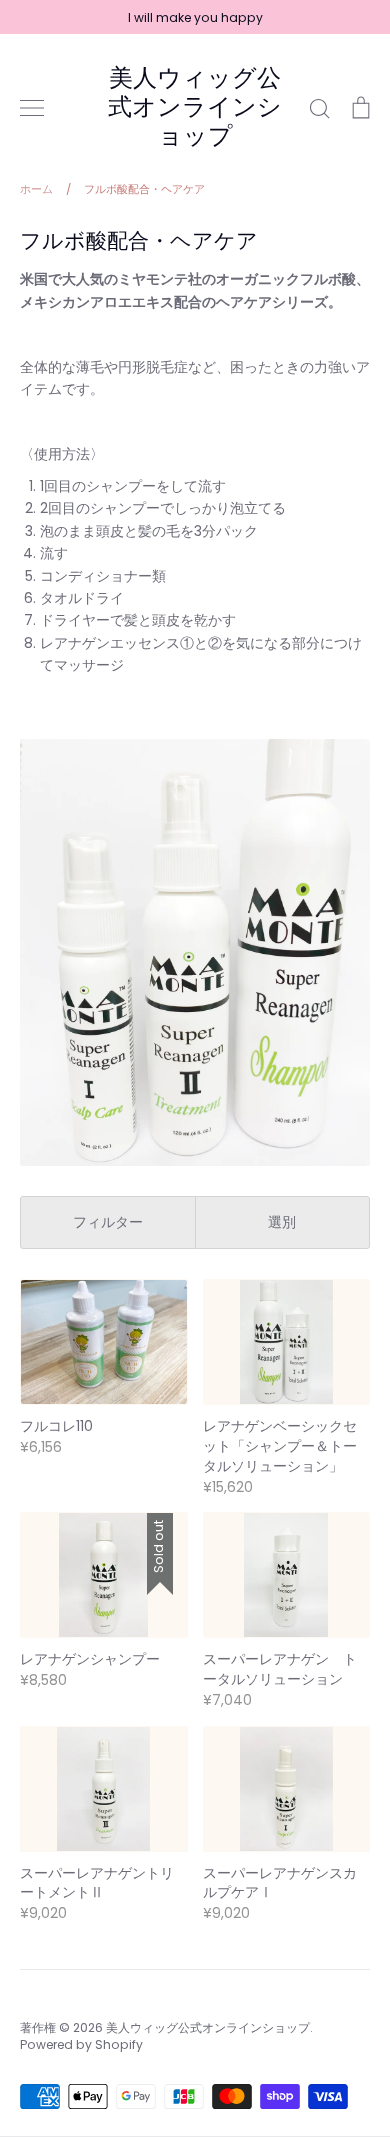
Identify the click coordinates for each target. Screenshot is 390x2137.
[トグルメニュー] (32, 108)
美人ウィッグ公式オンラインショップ (195, 107)
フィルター (108, 1222)
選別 (282, 1222)
